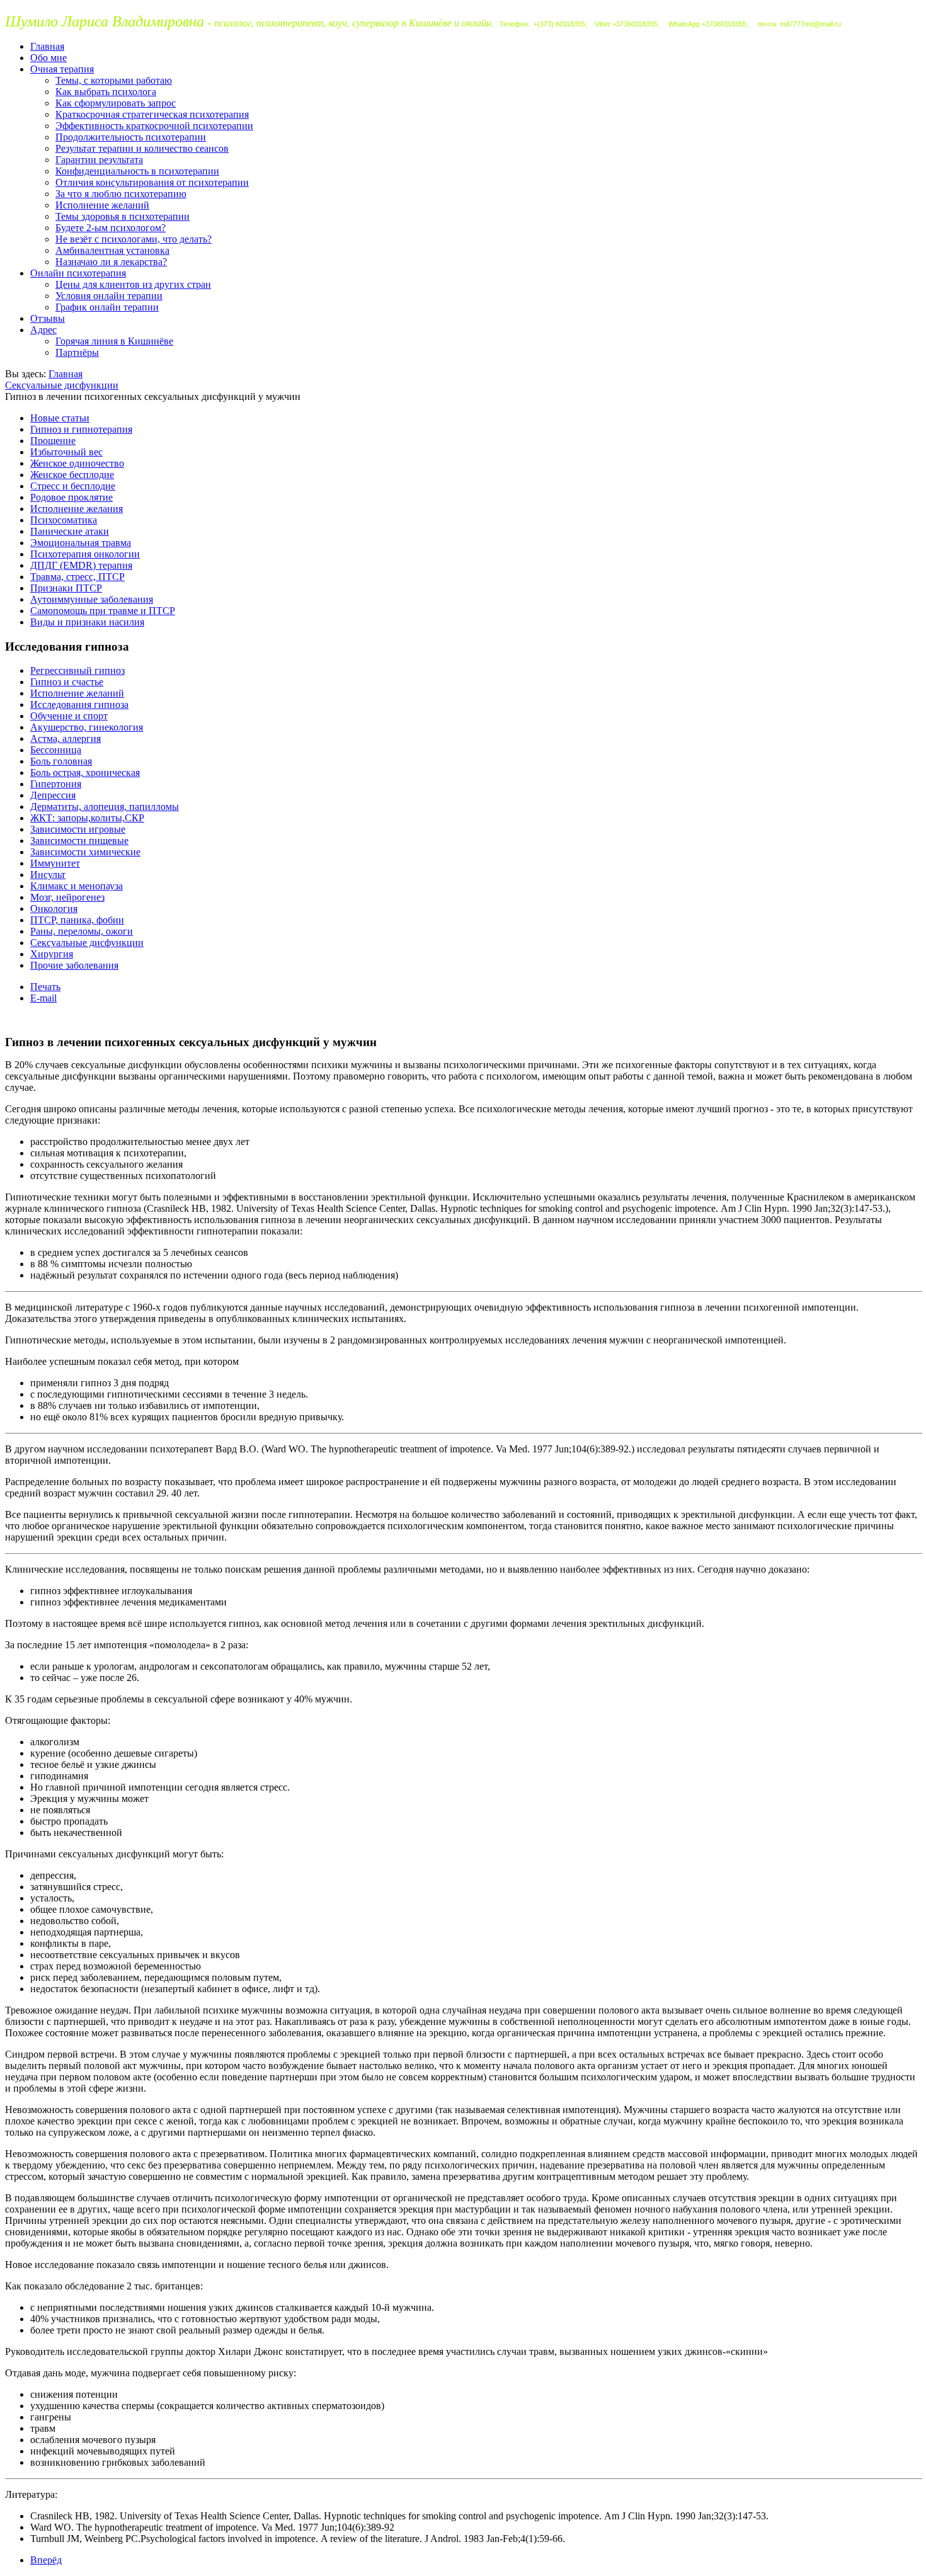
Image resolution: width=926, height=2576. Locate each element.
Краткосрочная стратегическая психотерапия (152, 114)
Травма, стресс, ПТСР (77, 577)
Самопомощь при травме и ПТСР (103, 611)
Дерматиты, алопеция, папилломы (105, 806)
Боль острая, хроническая (85, 772)
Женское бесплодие (72, 475)
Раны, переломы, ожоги (82, 931)
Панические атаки (70, 531)
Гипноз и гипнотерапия (81, 429)
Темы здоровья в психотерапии (123, 216)
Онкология (54, 909)
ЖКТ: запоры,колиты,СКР (87, 818)
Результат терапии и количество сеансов (142, 148)
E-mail (43, 998)
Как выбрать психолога (106, 92)
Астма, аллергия (66, 738)
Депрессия (53, 795)
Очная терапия (62, 69)
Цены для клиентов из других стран (133, 284)
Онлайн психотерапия (78, 273)
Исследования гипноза (79, 704)
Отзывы (48, 318)
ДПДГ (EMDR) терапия (81, 565)
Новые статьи (60, 418)
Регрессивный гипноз (77, 670)
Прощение (53, 441)
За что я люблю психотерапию (121, 194)
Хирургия (52, 954)
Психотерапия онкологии (85, 554)
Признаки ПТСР (66, 588)
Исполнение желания (77, 509)
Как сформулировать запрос (116, 103)
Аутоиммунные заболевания (92, 599)
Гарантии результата (99, 160)
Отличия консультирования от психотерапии (152, 182)
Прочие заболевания (74, 965)
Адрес (43, 330)
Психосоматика (64, 520)
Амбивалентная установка (112, 250)
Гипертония (56, 784)
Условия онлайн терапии (109, 296)
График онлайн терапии (107, 307)
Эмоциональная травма (81, 543)
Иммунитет (55, 863)
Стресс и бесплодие (73, 486)
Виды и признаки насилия (87, 622)
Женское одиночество (77, 463)
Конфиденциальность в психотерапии (137, 171)
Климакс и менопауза (77, 886)
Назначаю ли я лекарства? (111, 262)
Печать (45, 987)
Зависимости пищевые (79, 841)
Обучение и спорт (69, 716)
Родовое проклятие (71, 497)
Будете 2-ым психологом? (111, 228)
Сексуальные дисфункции (62, 385)
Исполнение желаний (102, 205)
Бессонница (56, 750)
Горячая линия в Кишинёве (114, 341)
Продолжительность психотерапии (131, 137)
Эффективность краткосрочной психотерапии (154, 126)
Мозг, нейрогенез (67, 897)
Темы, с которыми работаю (114, 80)
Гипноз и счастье (67, 682)
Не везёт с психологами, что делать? (134, 239)
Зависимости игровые (78, 829)
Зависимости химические (85, 852)
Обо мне (49, 58)
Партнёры (77, 352)
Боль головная (61, 761)
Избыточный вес (66, 452)
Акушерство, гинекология (87, 727)
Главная (47, 46)
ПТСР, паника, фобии (77, 920)
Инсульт (48, 875)
